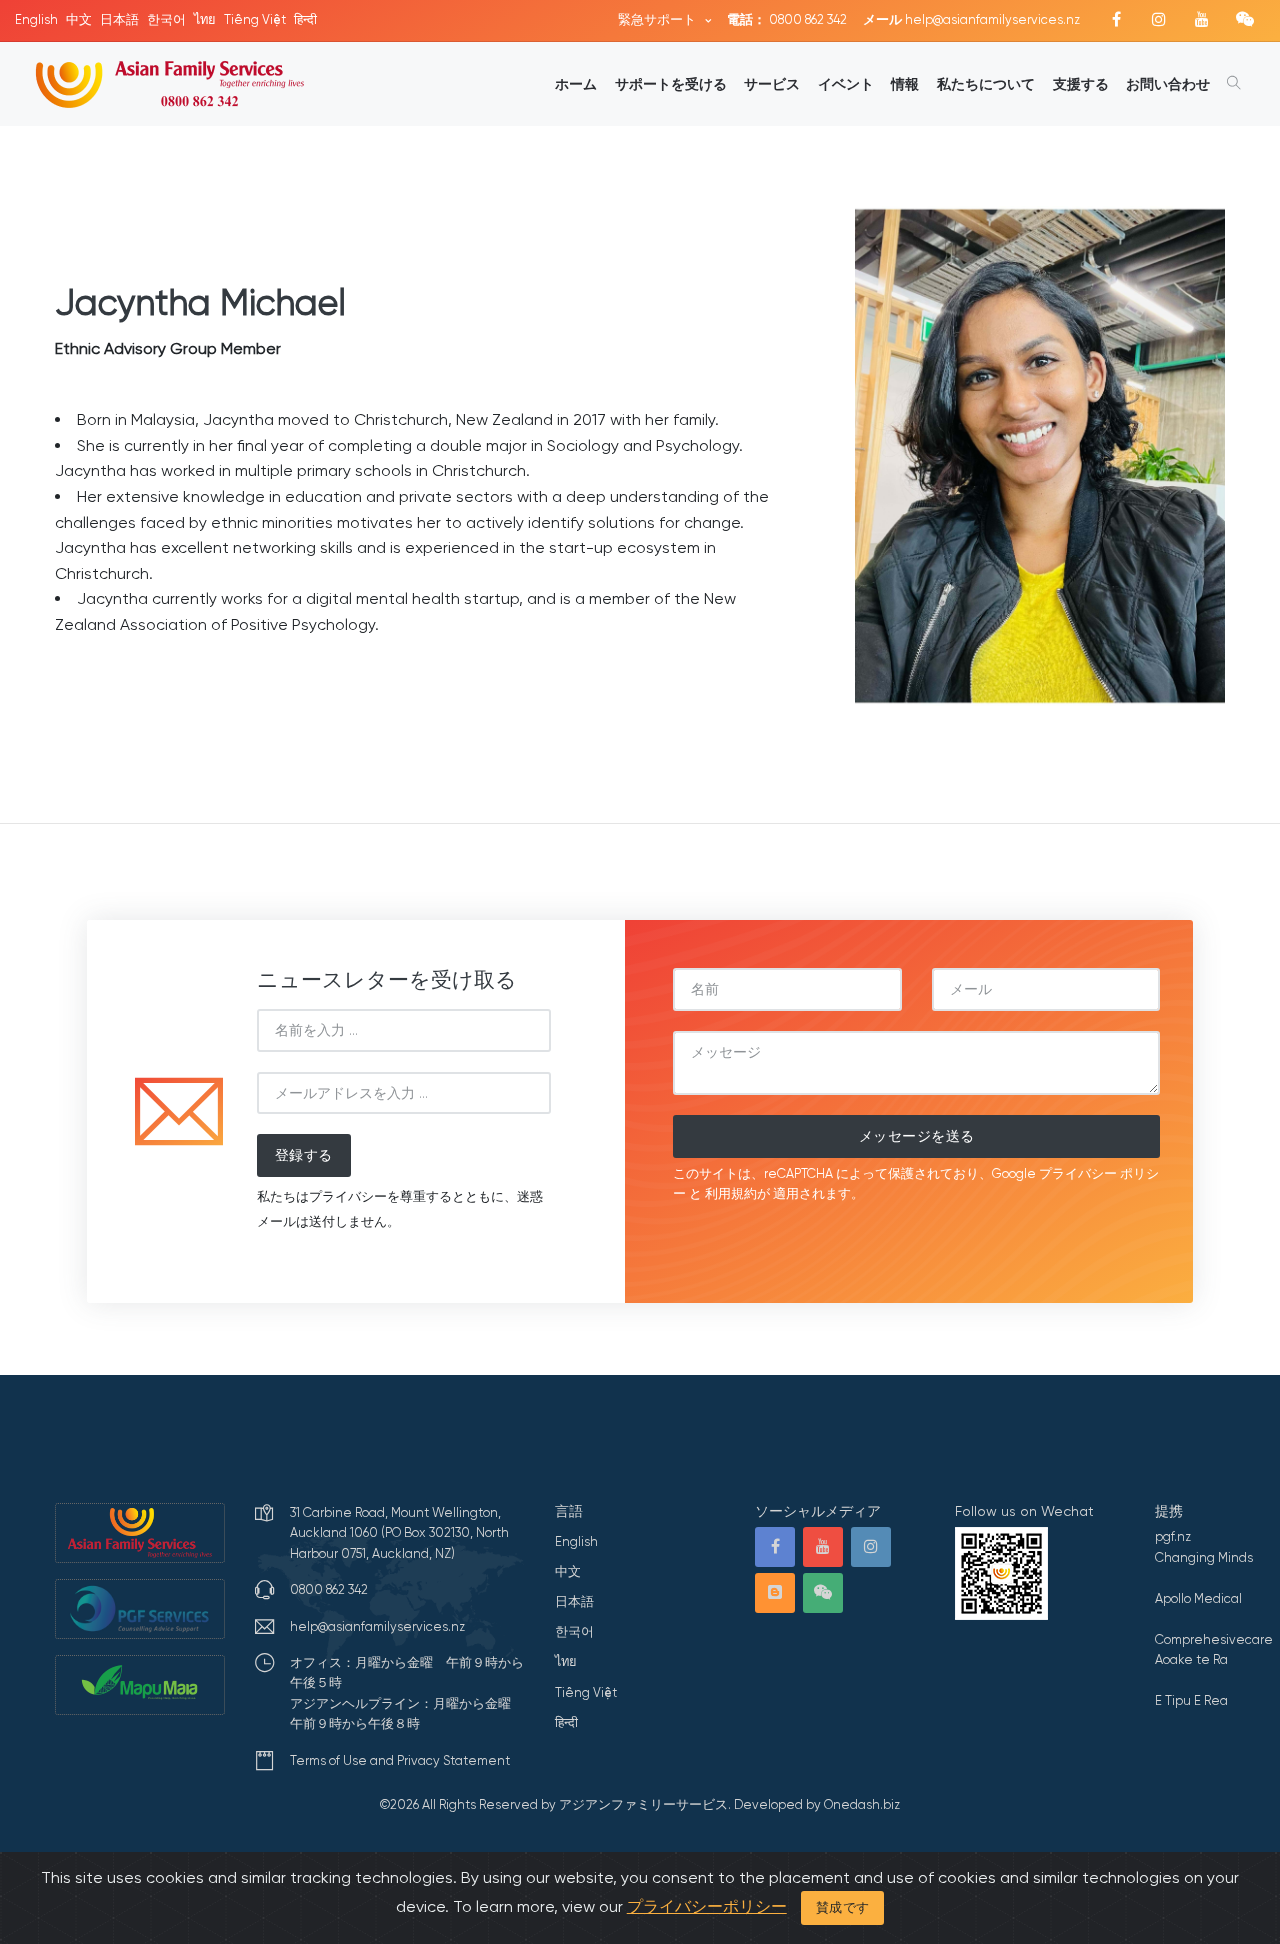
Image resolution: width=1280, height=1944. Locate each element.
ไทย (205, 19)
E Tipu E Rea (1191, 1700)
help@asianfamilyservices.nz (971, 19)
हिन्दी (305, 19)
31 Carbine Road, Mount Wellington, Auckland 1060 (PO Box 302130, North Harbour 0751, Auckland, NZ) (399, 1533)
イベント (846, 84)
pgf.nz (1173, 1536)
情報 (905, 84)
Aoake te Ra (1191, 1659)
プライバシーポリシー (707, 1906)
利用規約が (737, 1193)
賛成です (843, 1907)
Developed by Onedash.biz (817, 1804)
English (36, 19)
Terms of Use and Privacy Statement (400, 1760)
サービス (772, 84)
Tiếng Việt (255, 19)
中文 (79, 19)
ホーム (576, 84)
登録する (304, 1155)
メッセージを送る (917, 1136)
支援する (1081, 84)
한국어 (166, 19)
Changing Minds (1204, 1557)
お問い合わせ (1168, 84)
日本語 (119, 19)
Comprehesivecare (1214, 1639)
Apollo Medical (1198, 1598)
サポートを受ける (671, 84)
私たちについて (986, 84)
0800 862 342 (787, 19)
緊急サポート (658, 19)
